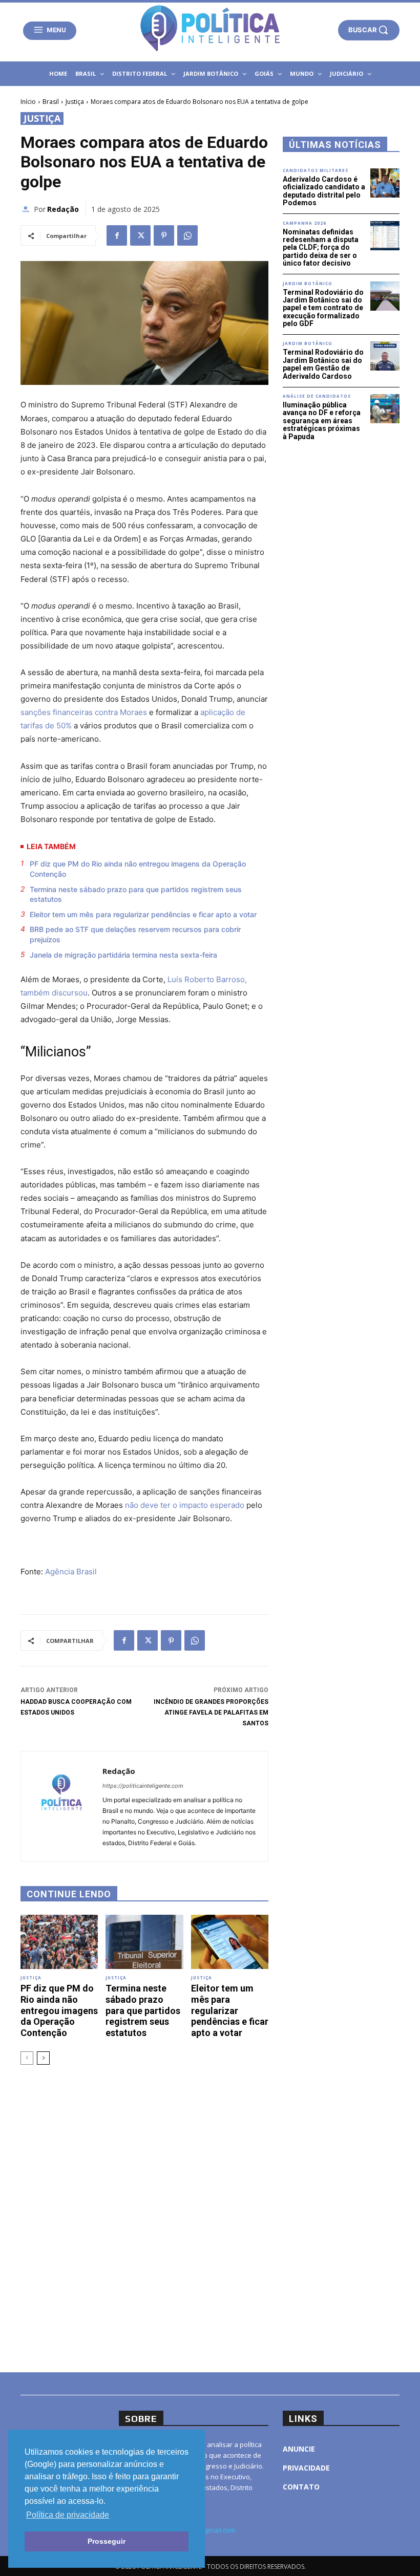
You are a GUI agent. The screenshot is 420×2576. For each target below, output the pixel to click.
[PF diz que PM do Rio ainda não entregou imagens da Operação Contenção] (59, 1942)
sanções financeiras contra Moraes (84, 712)
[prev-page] (27, 2058)
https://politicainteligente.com (143, 1786)
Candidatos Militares (316, 170)
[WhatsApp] (187, 235)
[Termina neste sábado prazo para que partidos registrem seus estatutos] (144, 1942)
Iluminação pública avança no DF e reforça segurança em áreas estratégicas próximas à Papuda (322, 421)
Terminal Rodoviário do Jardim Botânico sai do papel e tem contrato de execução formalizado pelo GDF (323, 308)
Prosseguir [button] (107, 2541)
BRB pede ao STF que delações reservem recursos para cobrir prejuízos (135, 934)
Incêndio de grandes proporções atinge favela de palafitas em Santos (211, 1713)
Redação (63, 209)
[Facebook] (117, 235)
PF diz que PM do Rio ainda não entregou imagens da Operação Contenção (138, 869)
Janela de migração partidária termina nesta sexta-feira (123, 955)
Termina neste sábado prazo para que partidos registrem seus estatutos (136, 894)
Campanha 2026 (304, 223)
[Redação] (27, 209)
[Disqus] (144, 2217)
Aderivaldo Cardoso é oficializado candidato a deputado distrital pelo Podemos (324, 191)
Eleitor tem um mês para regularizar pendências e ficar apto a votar (143, 914)
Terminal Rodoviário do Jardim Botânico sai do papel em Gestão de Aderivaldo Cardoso (323, 364)
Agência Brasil (71, 1572)
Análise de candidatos (317, 396)
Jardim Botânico (308, 284)
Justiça (75, 102)
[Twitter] (140, 235)
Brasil (51, 102)
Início (28, 102)
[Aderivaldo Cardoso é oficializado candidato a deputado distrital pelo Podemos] (385, 183)
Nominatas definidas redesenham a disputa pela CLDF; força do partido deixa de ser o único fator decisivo (321, 248)
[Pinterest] (164, 235)
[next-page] (43, 2058)
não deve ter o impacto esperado (185, 1505)
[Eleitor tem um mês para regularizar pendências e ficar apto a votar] (230, 1942)
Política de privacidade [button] (68, 2515)
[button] (369, 30)
